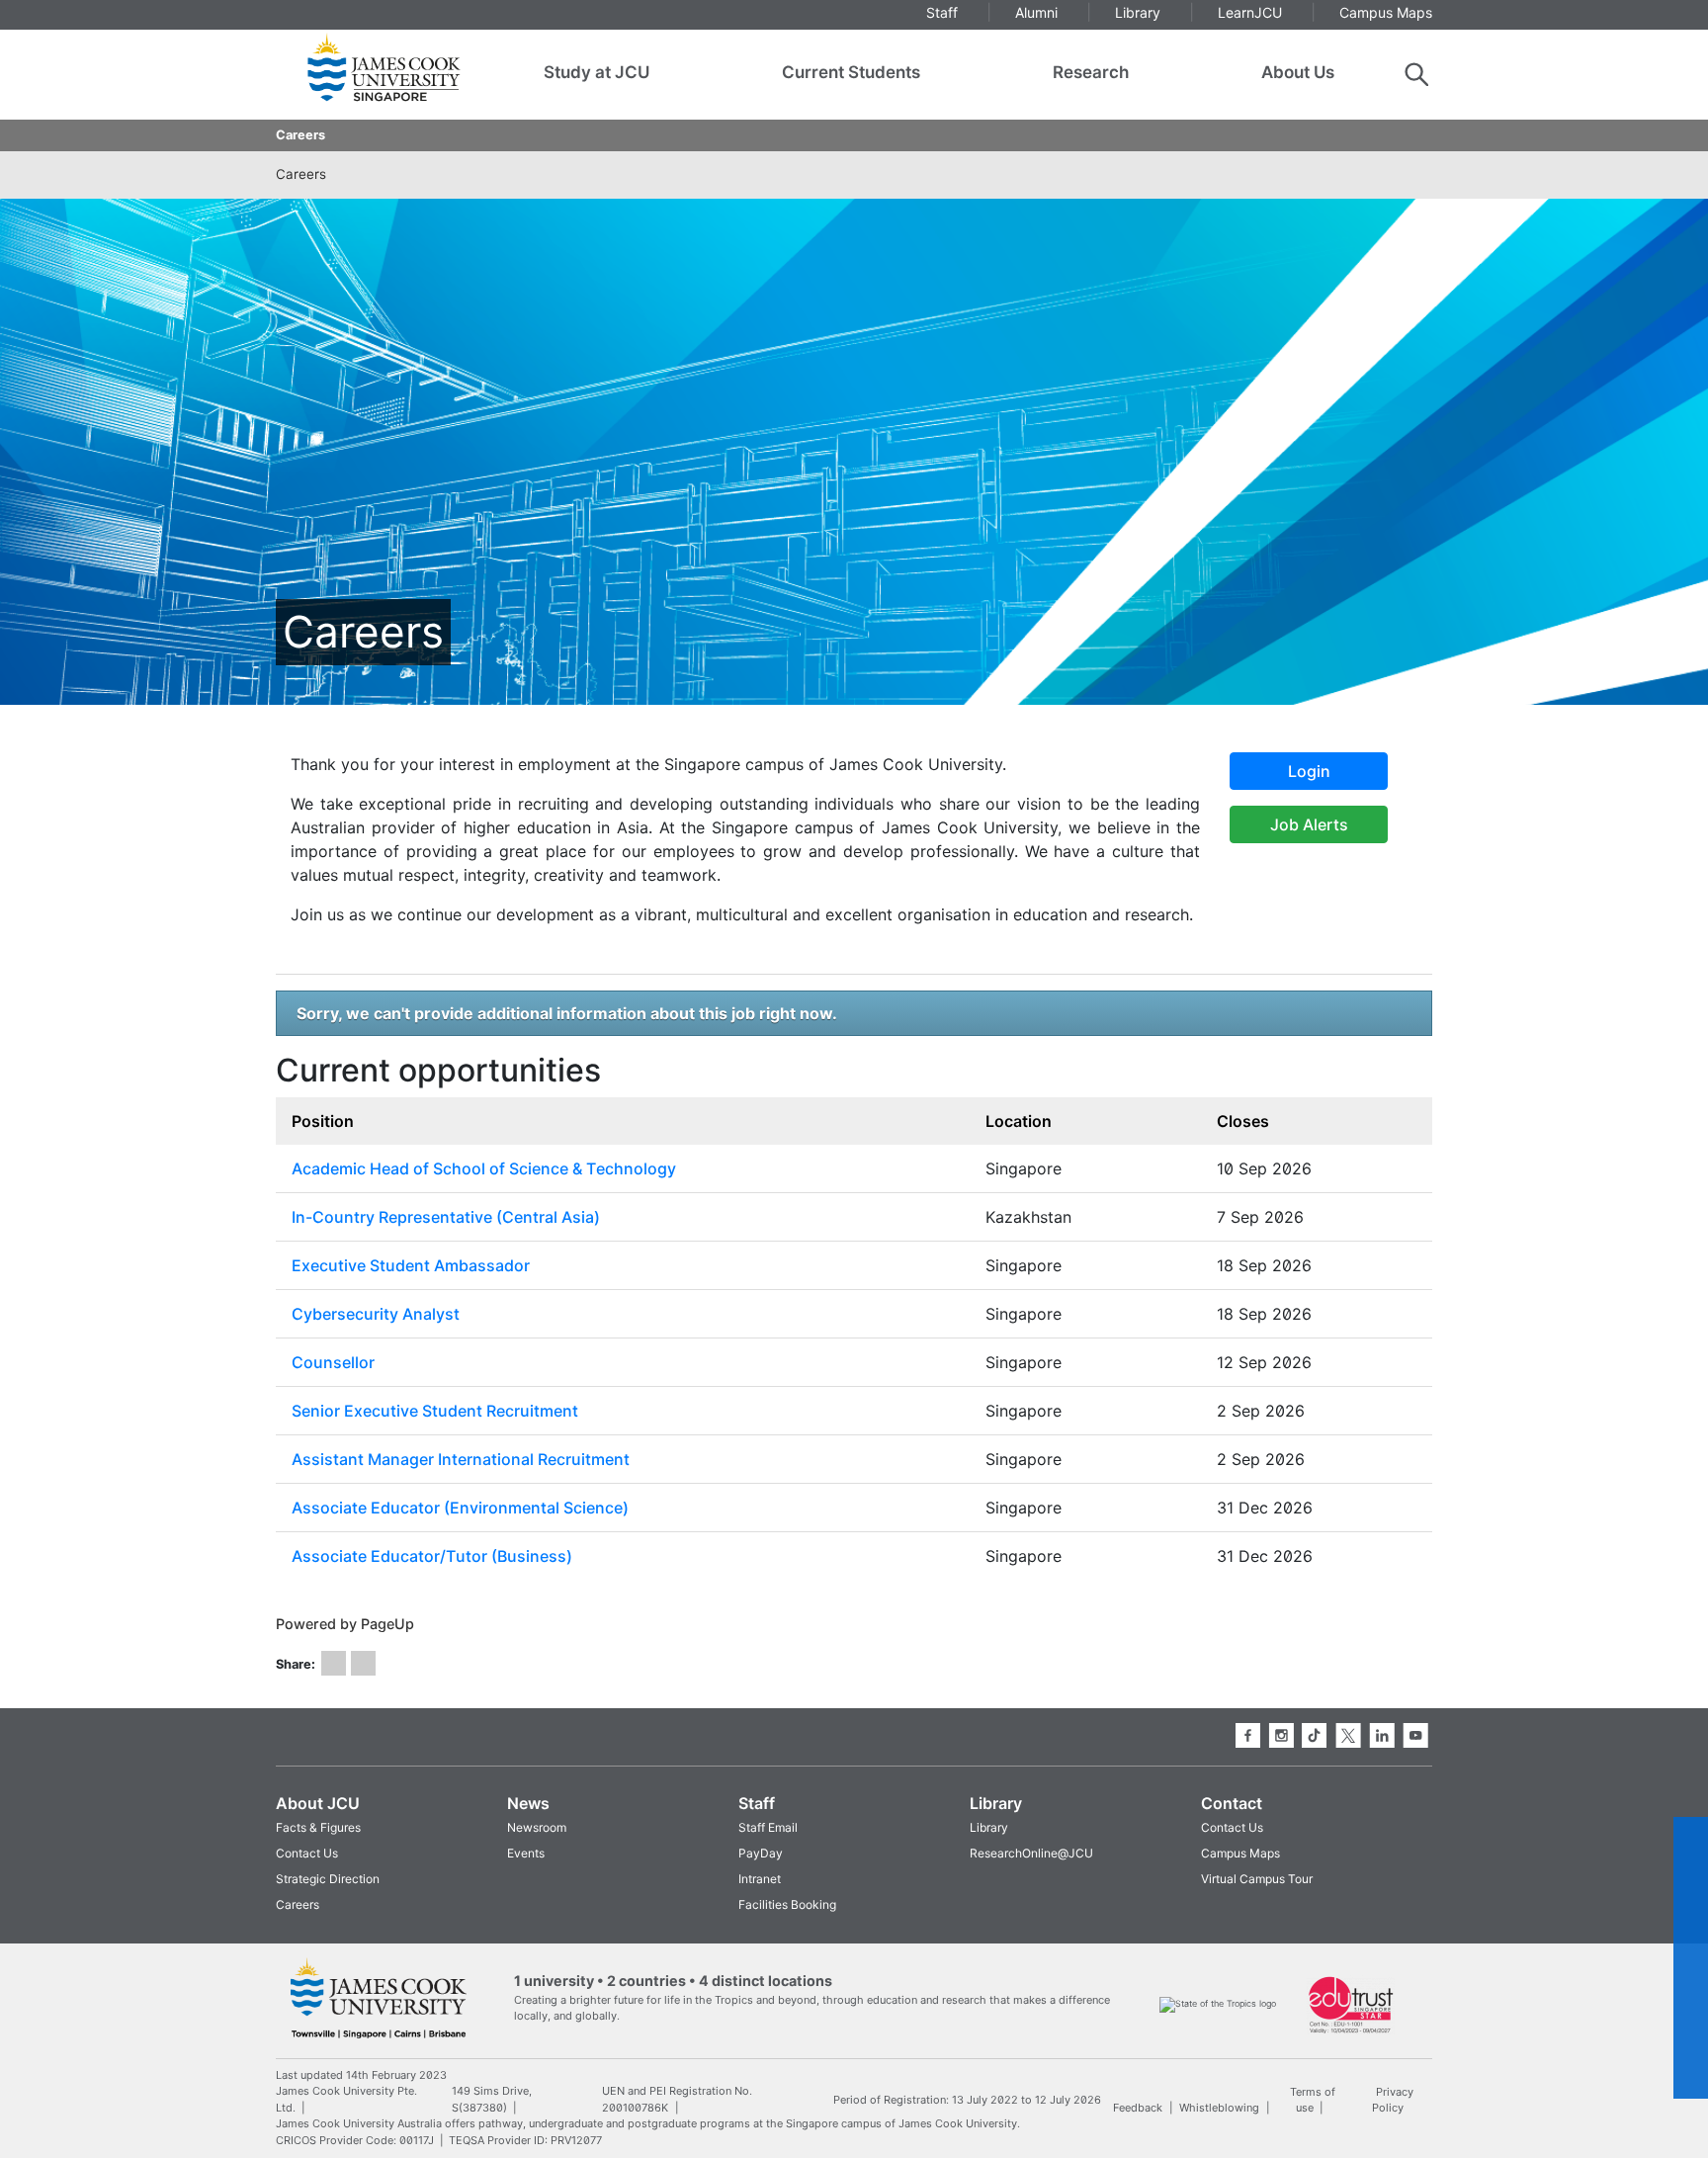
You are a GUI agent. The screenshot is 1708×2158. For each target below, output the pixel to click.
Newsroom (537, 1827)
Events (526, 1853)
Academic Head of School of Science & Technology (484, 1168)
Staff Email (768, 1827)
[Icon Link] (334, 1663)
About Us (1298, 72)
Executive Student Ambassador (411, 1265)
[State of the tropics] (1218, 2003)
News (528, 1803)
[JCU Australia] (379, 1997)
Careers (300, 135)
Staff (757, 1803)
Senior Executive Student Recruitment (435, 1411)
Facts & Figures (318, 1827)
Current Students (851, 72)
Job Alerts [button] (1309, 824)
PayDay (761, 1853)
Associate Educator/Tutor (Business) (432, 1556)
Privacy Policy (1392, 2099)
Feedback (1138, 2108)
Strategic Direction (328, 1879)
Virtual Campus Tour (1257, 1879)
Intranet (760, 1879)
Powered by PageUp (345, 1624)
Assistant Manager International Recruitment (461, 1459)
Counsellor (333, 1362)
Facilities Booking (787, 1904)
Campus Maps (1240, 1853)
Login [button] (1309, 771)
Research (1091, 72)
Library (996, 1803)
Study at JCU (597, 72)
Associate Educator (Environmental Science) (460, 1508)
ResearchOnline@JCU (1031, 1853)
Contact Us (307, 1853)
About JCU (318, 1803)
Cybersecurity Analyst (376, 1314)
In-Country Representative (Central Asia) (446, 1217)
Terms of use (1313, 2099)
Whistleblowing (1219, 2108)
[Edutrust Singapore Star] (1351, 2003)
